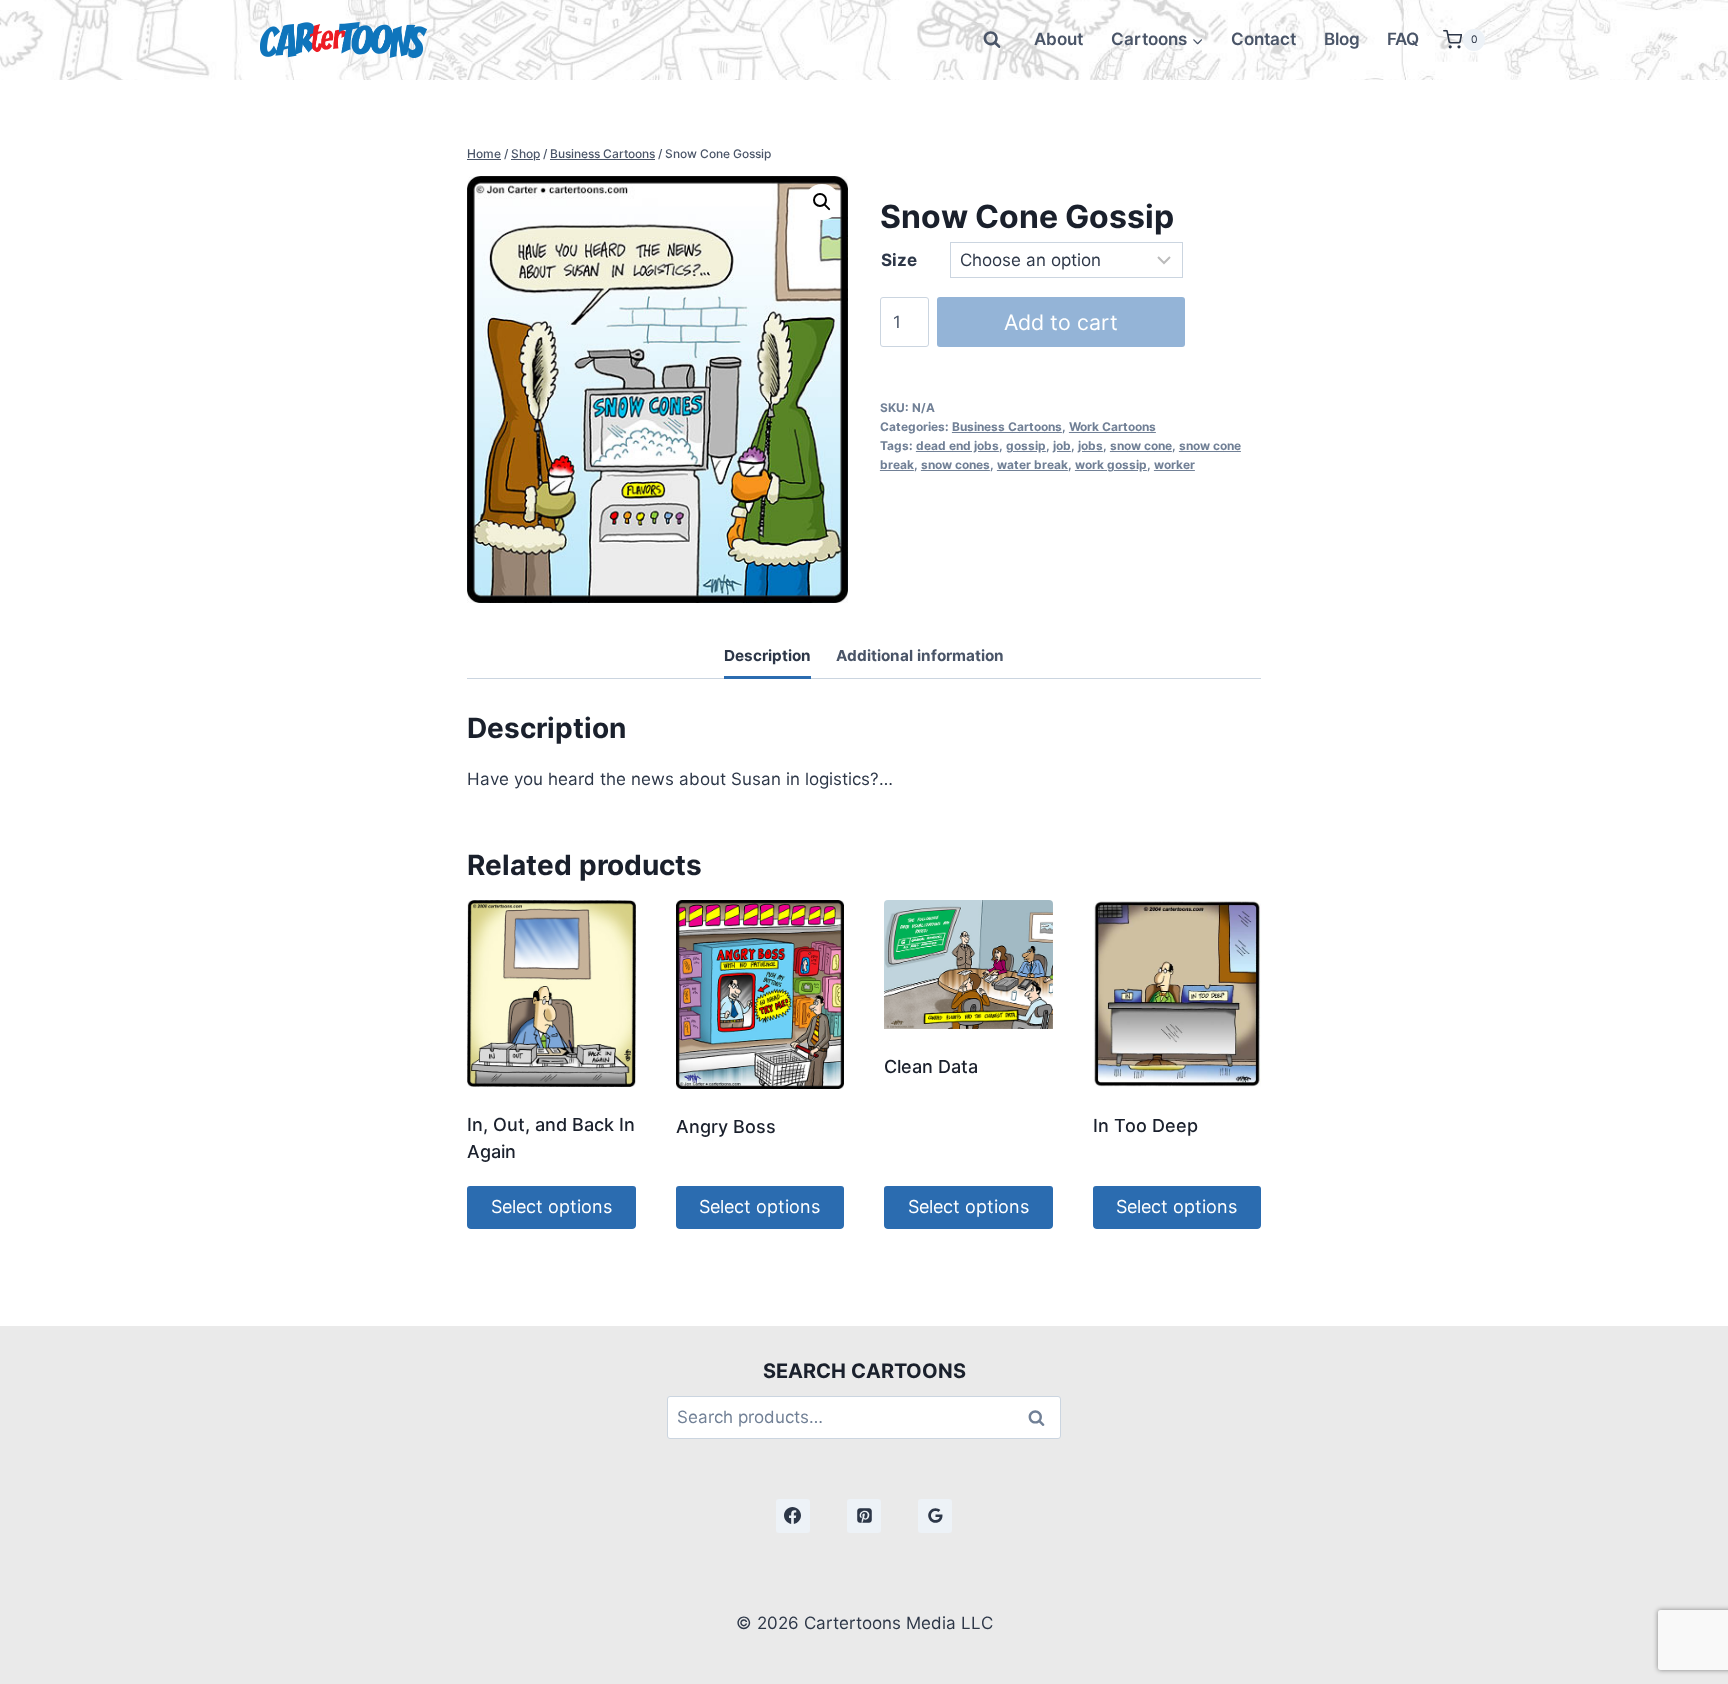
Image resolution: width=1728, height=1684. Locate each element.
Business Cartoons (1007, 426)
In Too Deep (1145, 1125)
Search (1042, 1417)
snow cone (1141, 445)
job (1062, 445)
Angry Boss (726, 1126)
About (1058, 39)
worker (1174, 464)
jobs (1090, 445)
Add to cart (1061, 322)
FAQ (1403, 39)
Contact (1263, 39)
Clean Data (931, 1066)
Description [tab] (767, 655)
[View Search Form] (992, 40)
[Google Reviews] (935, 1516)
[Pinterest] (864, 1516)
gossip (1026, 445)
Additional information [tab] (920, 655)
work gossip (1111, 464)
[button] (822, 202)
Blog (1342, 39)
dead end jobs (957, 445)
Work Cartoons (1112, 426)
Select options (551, 1206)
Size (899, 260)
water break (1032, 464)
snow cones (955, 464)
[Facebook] (793, 1516)
